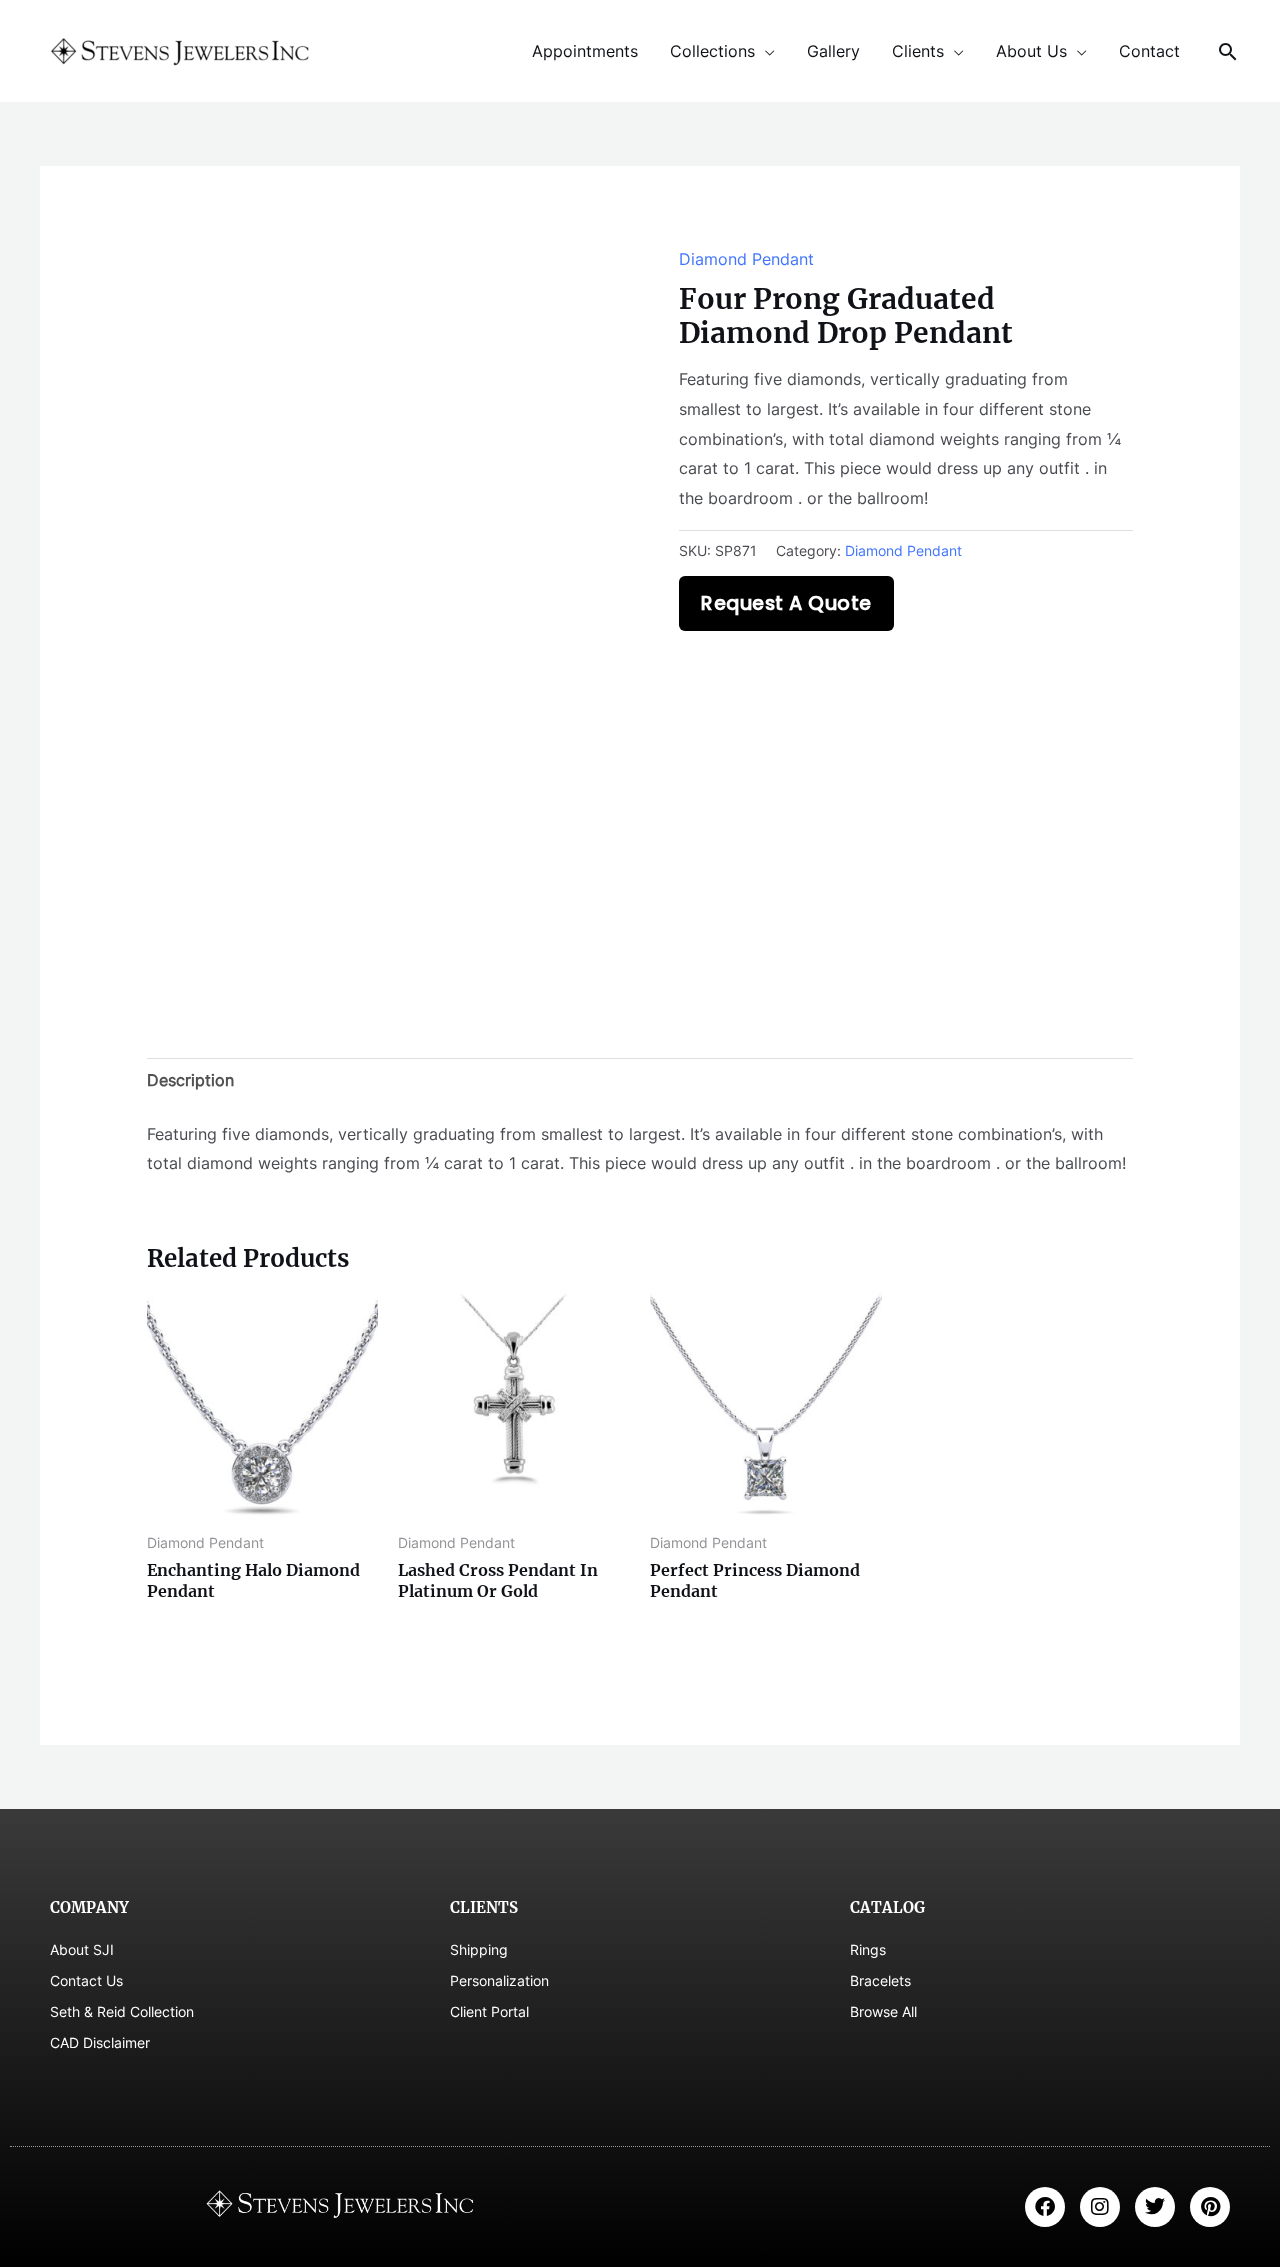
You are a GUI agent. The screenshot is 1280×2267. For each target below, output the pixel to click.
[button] (1228, 51)
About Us (1031, 51)
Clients (918, 51)
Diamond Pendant (746, 259)
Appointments (585, 51)
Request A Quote (786, 603)
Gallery (833, 51)
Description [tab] (190, 1080)
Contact (1149, 51)
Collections (712, 51)
